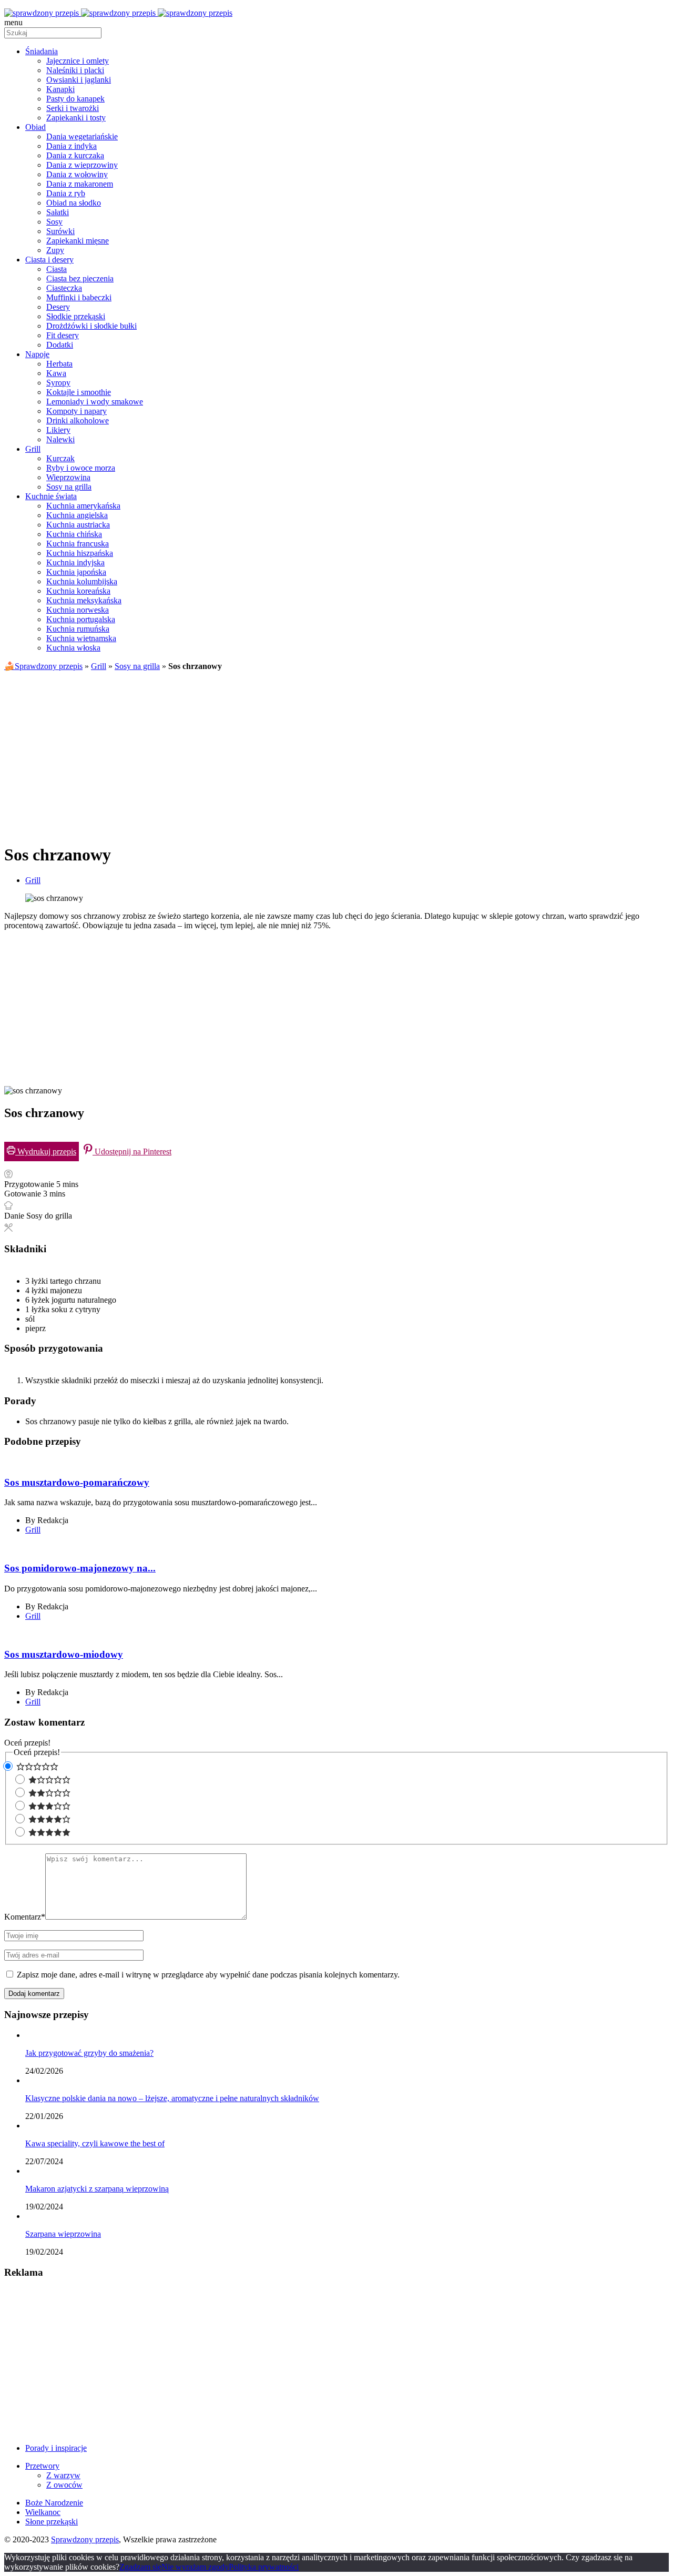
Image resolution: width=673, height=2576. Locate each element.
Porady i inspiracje (56, 2448)
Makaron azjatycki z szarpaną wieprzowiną (97, 2189)
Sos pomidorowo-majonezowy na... (80, 1568)
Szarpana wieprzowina (63, 2234)
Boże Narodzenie (54, 2503)
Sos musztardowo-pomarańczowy (77, 1482)
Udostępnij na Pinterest (132, 1152)
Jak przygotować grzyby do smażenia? (89, 2053)
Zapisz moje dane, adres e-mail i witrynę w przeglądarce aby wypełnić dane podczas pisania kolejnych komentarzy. (208, 1975)
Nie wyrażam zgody (195, 2567)
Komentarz (25, 1917)
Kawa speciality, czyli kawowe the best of (95, 2143)
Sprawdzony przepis (85, 2539)
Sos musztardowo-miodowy (64, 1654)
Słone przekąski (52, 2522)
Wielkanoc (43, 2512)
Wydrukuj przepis (46, 1152)
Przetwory (42, 2466)
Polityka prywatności (264, 2567)
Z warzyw (63, 2475)
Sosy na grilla (137, 666)
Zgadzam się (140, 2567)
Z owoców (64, 2485)
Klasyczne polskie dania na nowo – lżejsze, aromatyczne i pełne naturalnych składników (172, 2098)
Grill (99, 666)
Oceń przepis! (27, 1743)
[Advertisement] (336, 753)
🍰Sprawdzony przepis (43, 666)
